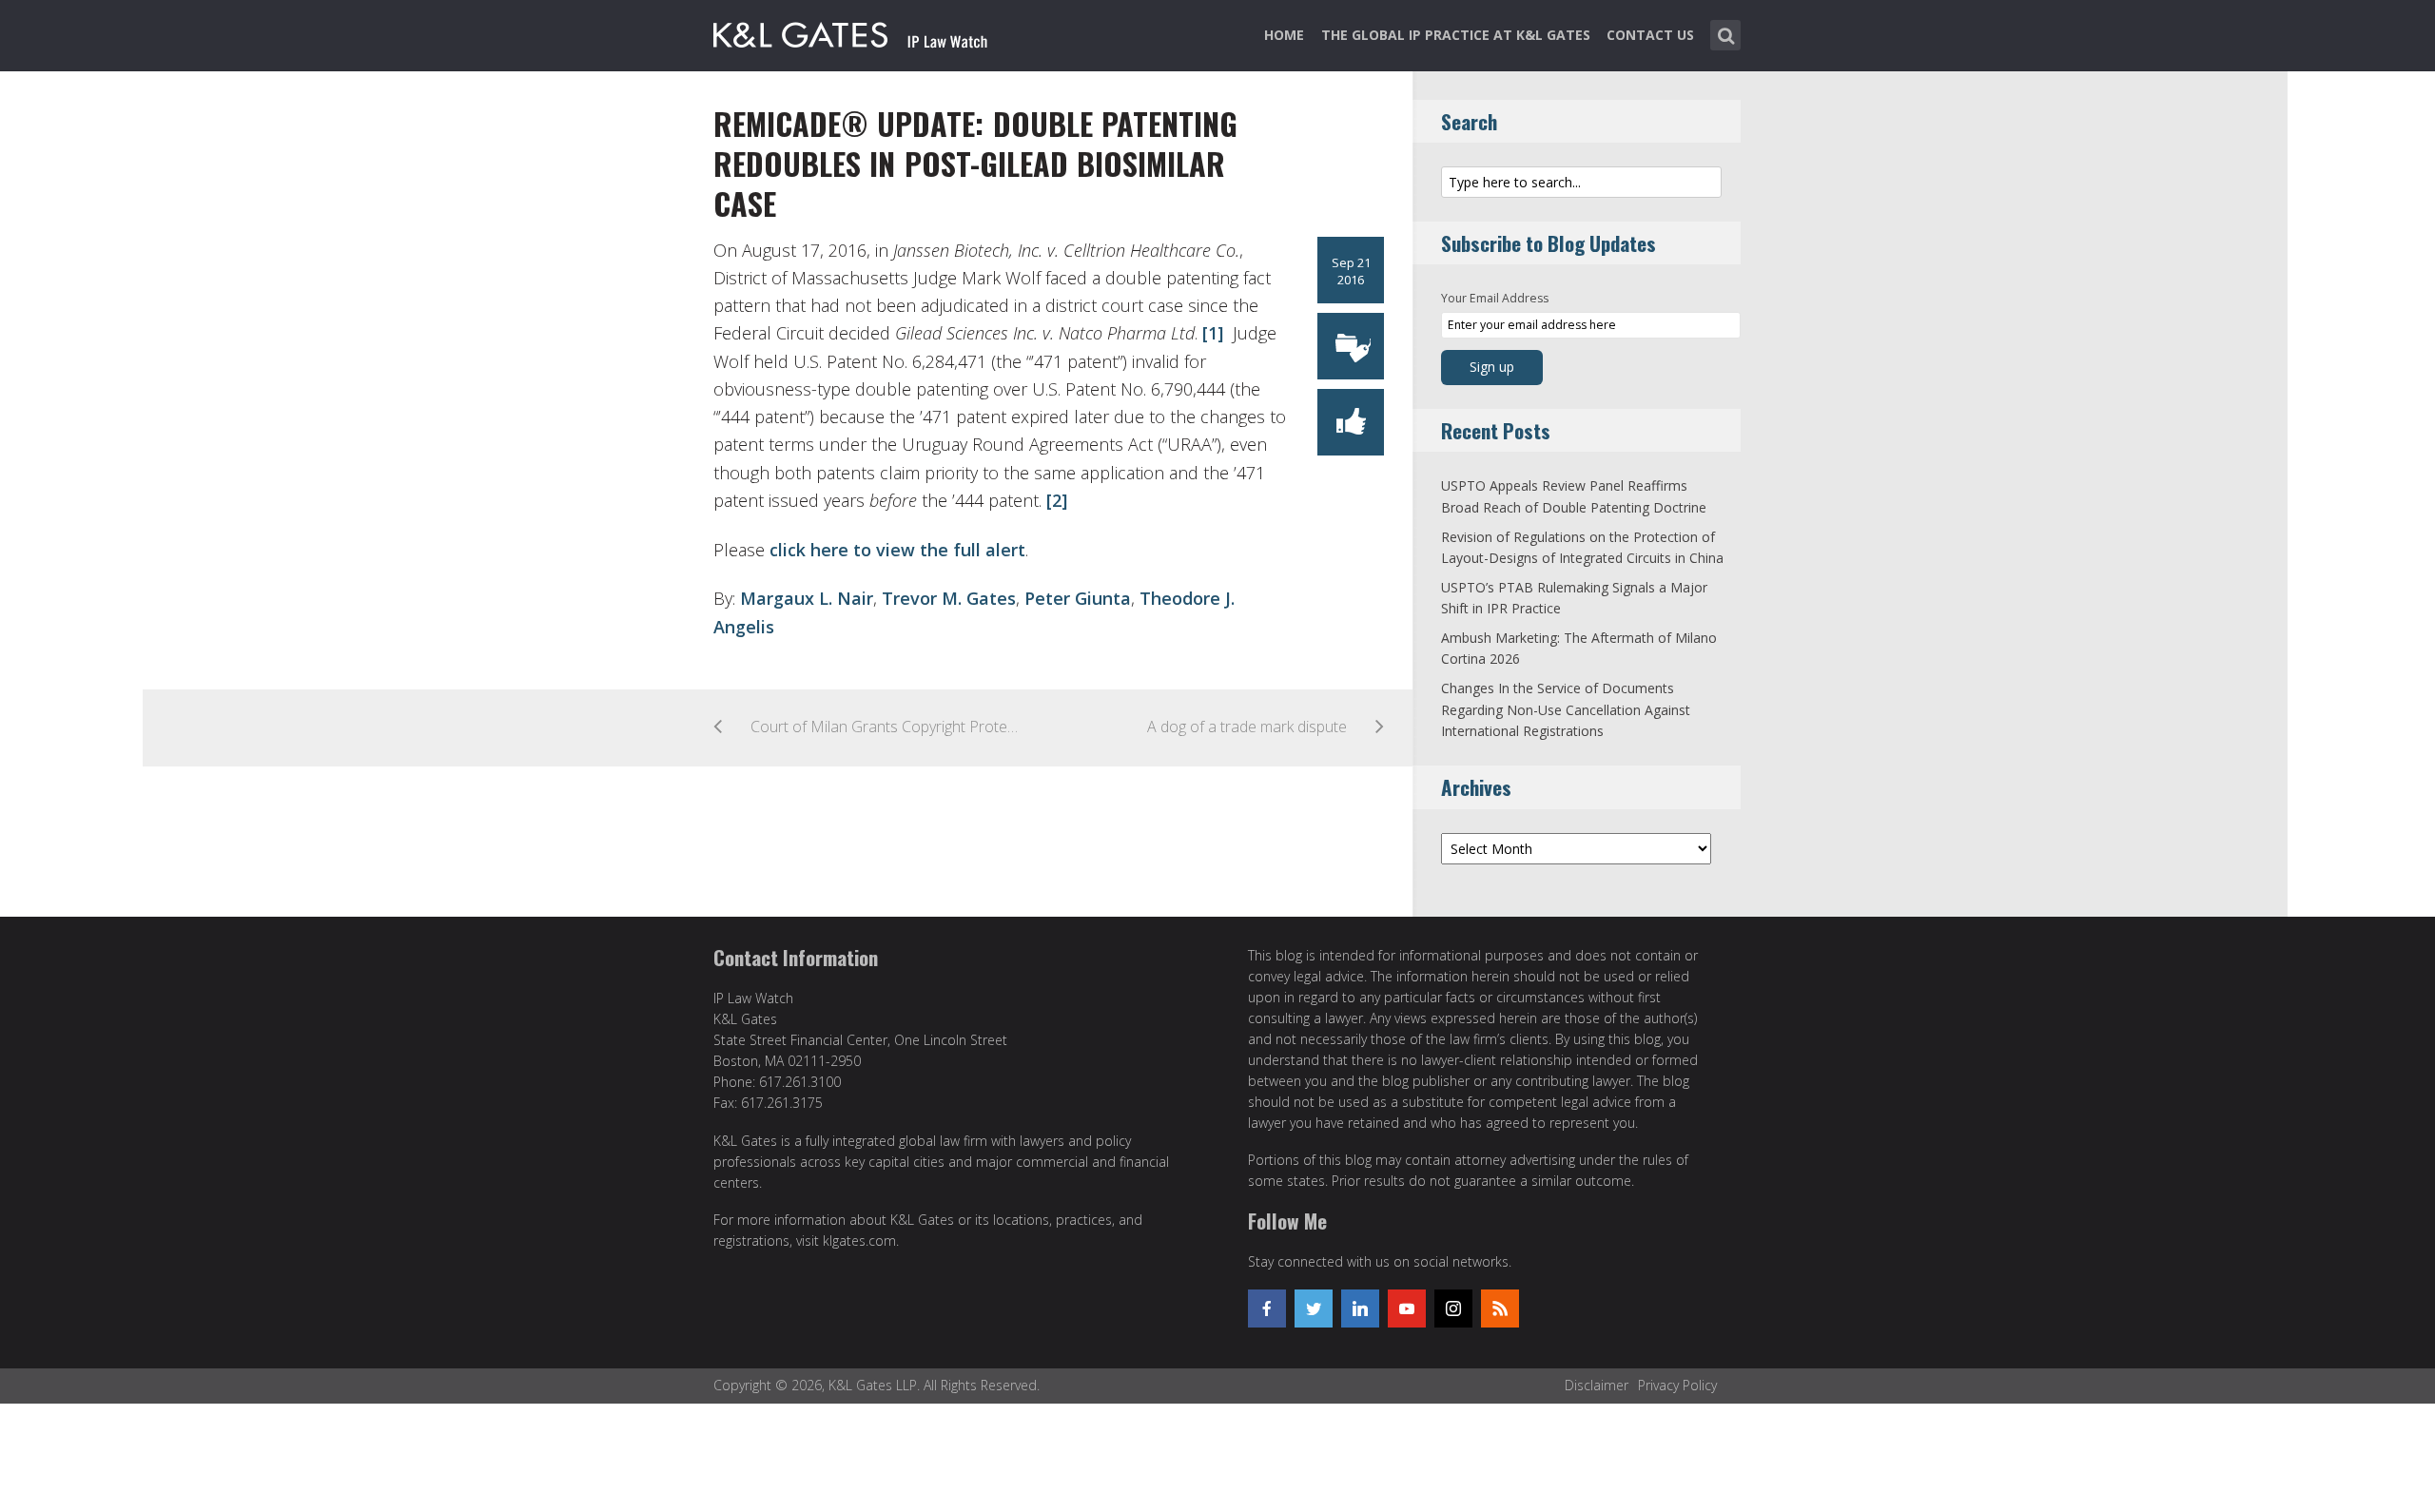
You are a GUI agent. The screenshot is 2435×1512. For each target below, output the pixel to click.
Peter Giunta (1078, 598)
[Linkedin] (1360, 1308)
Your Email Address (1495, 298)
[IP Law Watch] (851, 31)
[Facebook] (1267, 1308)
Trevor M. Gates (949, 598)
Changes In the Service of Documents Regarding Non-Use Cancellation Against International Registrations (1566, 709)
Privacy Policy (1677, 1385)
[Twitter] (1314, 1308)
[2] (1054, 500)
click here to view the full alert (897, 550)
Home (1284, 35)
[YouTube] (1407, 1308)
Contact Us (1650, 35)
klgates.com (859, 1241)
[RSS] (1500, 1308)
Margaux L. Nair (807, 598)
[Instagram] (1453, 1308)
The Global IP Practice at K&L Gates (1456, 35)
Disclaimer (1597, 1385)
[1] (1210, 333)
